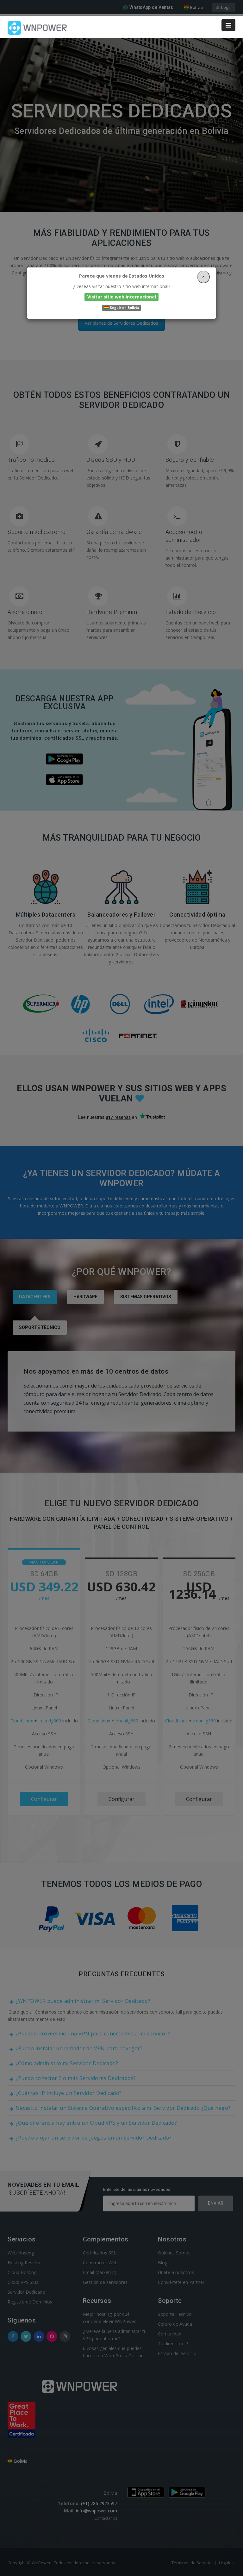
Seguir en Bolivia (124, 308)
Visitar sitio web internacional (122, 297)
